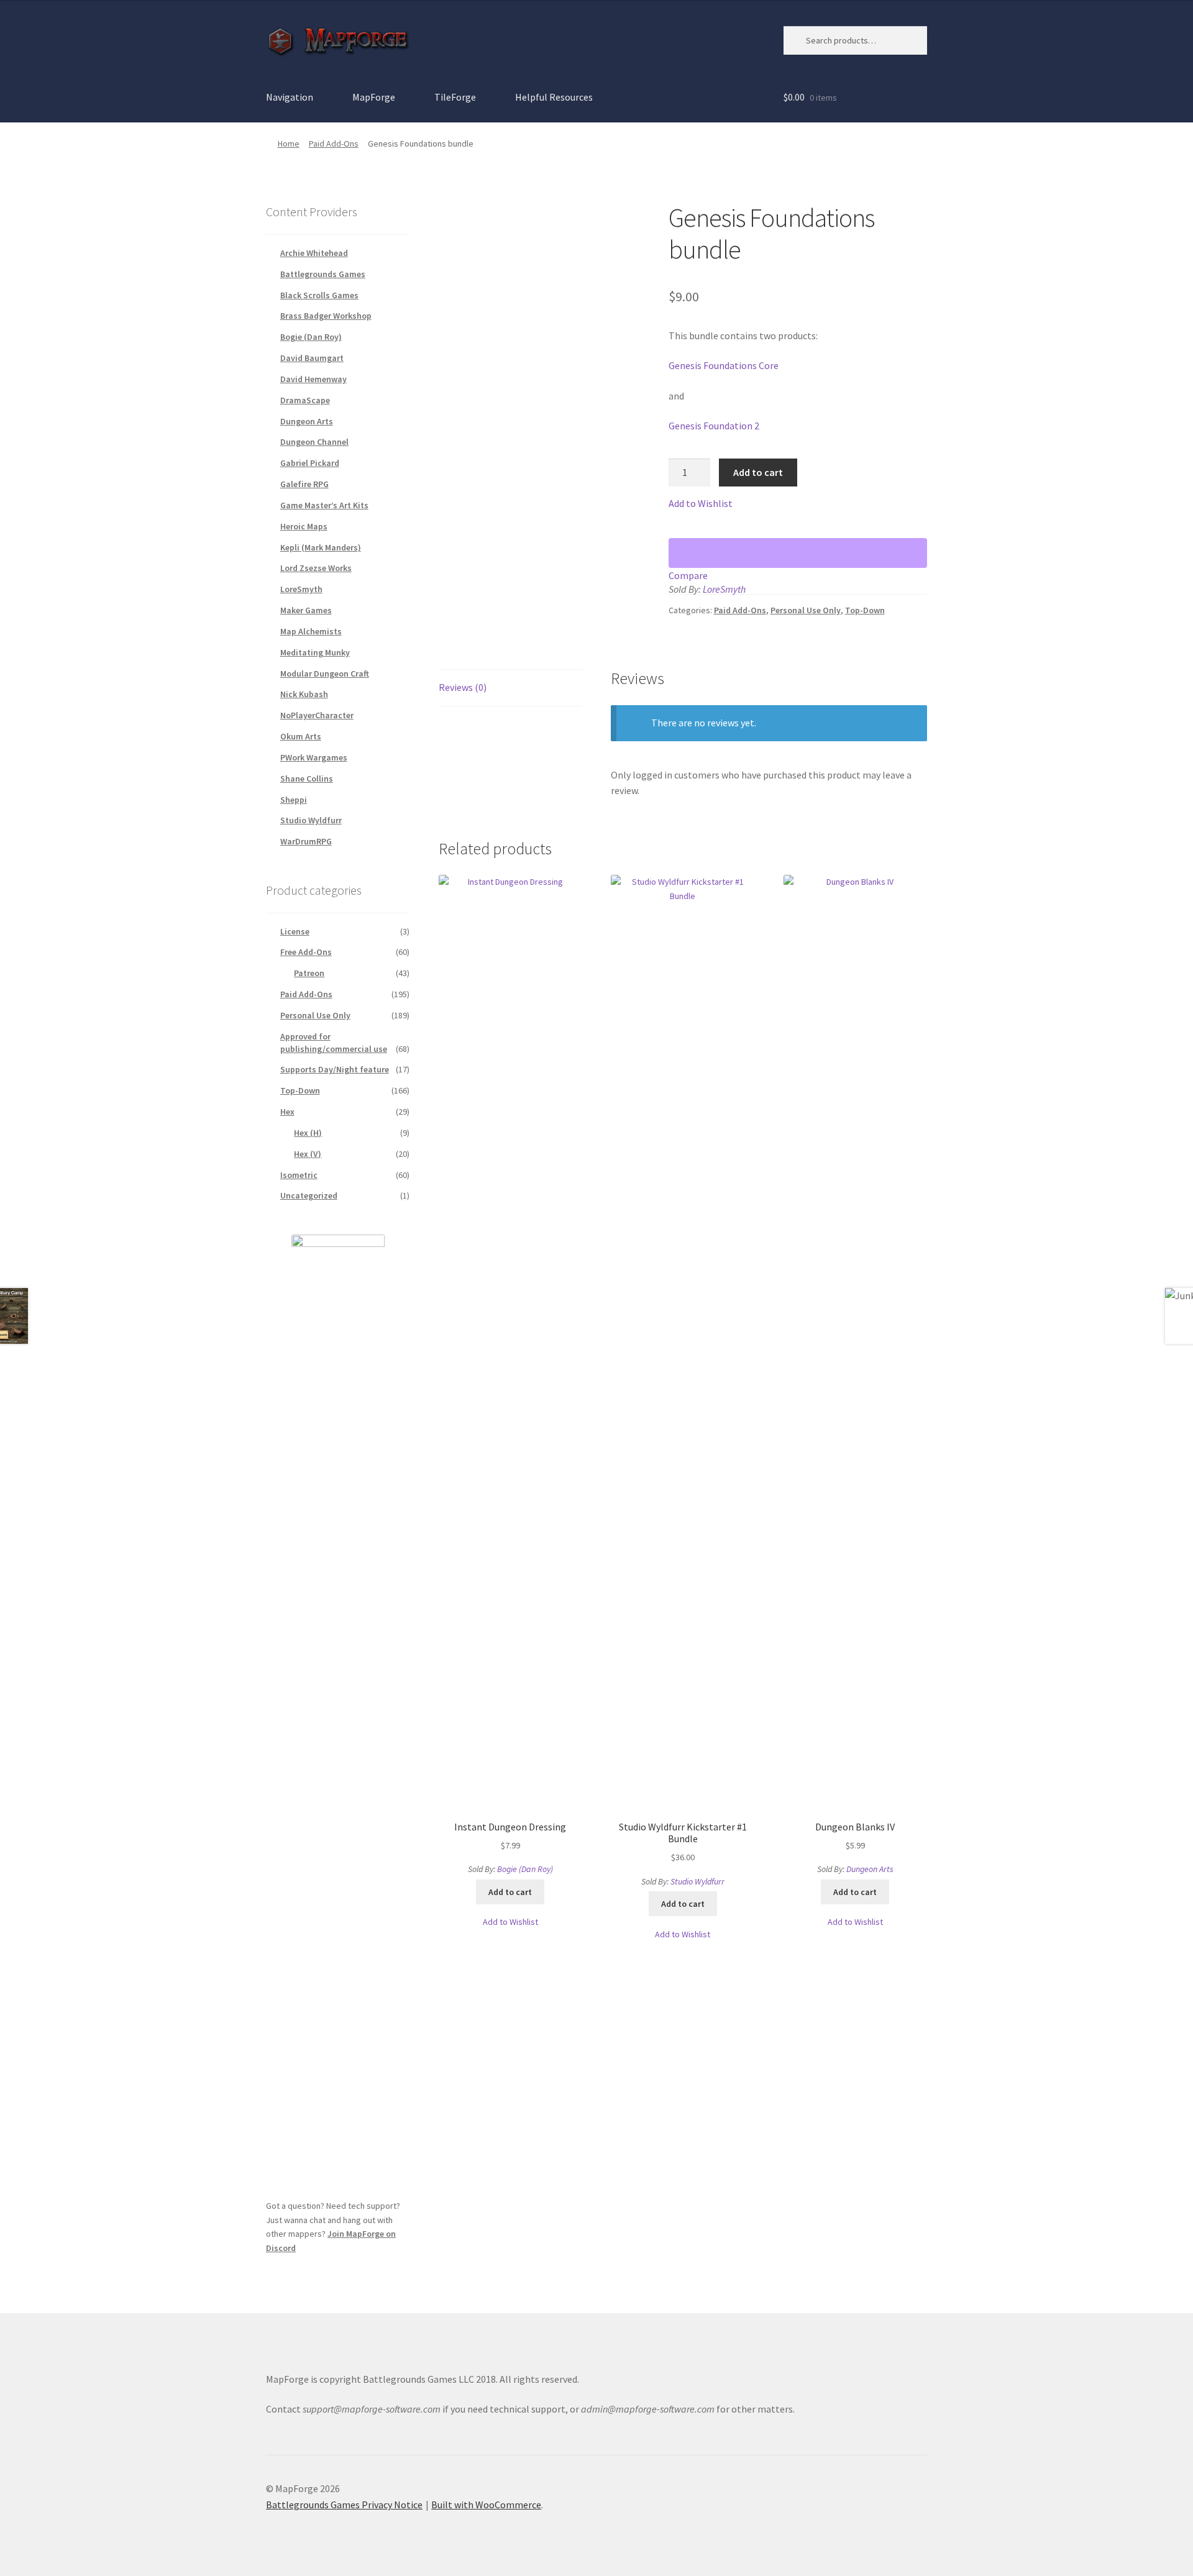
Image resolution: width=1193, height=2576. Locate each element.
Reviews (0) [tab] (463, 687)
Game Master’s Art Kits (324, 505)
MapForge (374, 97)
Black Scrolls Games (319, 295)
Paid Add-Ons (334, 144)
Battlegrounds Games (323, 274)
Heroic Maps (304, 526)
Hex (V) (308, 1154)
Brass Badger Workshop (326, 316)
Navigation (290, 97)
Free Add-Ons (306, 952)
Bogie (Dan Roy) (525, 1869)
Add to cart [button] (510, 1892)
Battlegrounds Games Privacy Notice (344, 2505)
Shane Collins (307, 779)
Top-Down (865, 610)
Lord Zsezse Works (316, 568)
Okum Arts (301, 736)
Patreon (309, 973)
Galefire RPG (304, 484)
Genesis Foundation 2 (714, 426)
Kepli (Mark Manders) (321, 547)
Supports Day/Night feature (335, 1069)
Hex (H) (308, 1133)
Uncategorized (309, 1195)
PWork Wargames (314, 757)
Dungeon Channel (314, 442)
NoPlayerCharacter (317, 715)
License (295, 931)
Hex (287, 1112)
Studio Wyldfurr (697, 1881)
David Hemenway (313, 379)
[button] (701, 504)
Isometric (299, 1175)
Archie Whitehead (314, 253)
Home (289, 144)
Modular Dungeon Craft (325, 674)
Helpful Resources (554, 97)
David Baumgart (312, 358)
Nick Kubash (304, 694)
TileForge (455, 97)
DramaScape (305, 400)
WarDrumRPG (306, 841)
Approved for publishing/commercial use (334, 1043)
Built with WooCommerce (486, 2505)
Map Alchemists (311, 631)
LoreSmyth (724, 589)
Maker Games (306, 610)
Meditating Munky (315, 652)
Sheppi (294, 800)
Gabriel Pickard (310, 463)
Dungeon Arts (870, 1869)
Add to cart (758, 472)
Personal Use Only (806, 610)
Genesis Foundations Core (724, 365)
